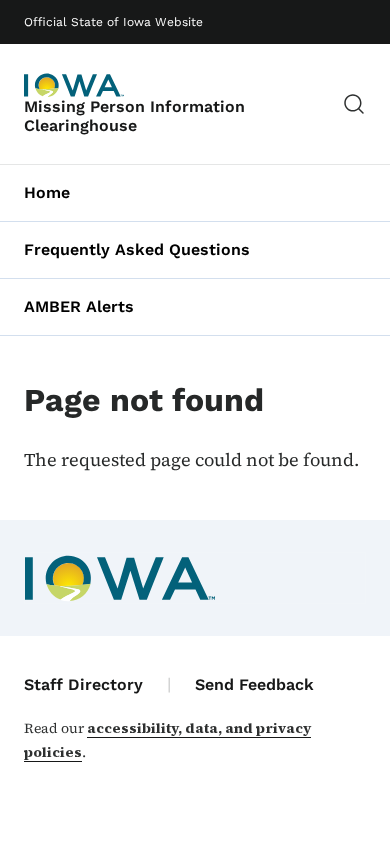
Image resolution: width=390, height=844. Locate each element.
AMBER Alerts (79, 306)
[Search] (354, 104)
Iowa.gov (74, 84)
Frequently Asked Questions (137, 249)
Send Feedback (254, 684)
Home (47, 192)
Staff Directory (83, 684)
